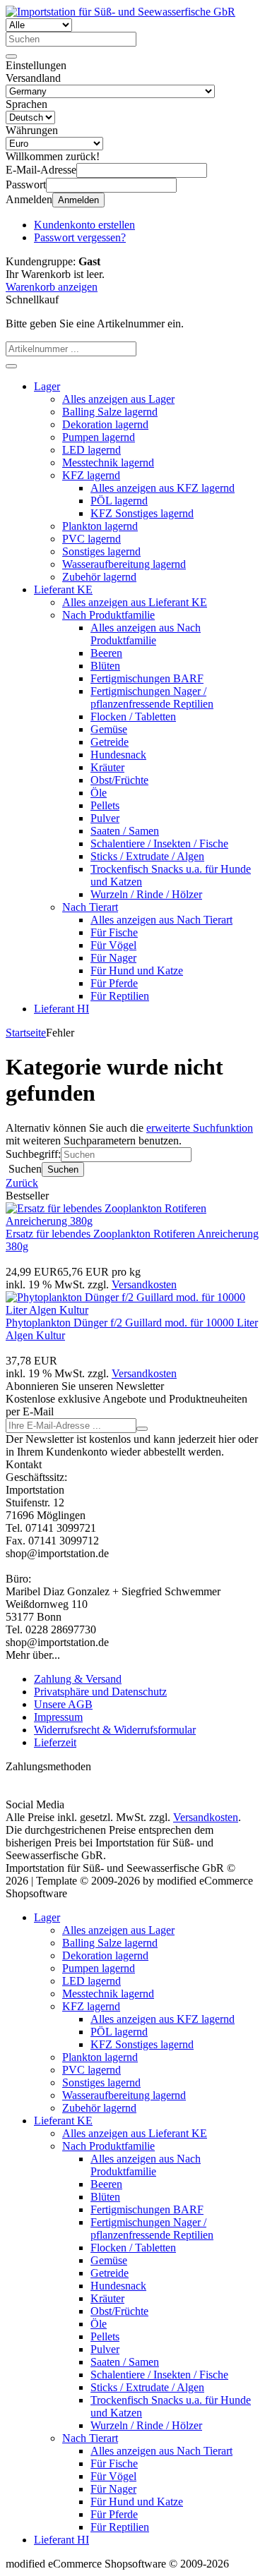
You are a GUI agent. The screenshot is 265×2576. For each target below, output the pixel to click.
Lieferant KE (63, 589)
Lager (47, 386)
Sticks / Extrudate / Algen (147, 856)
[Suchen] (11, 56)
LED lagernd (92, 450)
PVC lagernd (92, 539)
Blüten (105, 666)
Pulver (105, 818)
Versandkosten (144, 1284)
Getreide (110, 742)
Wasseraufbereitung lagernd (124, 564)
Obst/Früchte (119, 780)
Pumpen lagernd (99, 437)
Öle (99, 793)
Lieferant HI (61, 1009)
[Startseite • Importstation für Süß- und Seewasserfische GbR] (120, 12)
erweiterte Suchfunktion (200, 1128)
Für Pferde (114, 983)
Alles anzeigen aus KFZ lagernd (163, 488)
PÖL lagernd (119, 501)
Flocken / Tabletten (133, 716)
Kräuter (107, 767)
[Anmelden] (142, 1429)
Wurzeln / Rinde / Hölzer (146, 894)
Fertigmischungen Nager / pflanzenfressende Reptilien (152, 697)
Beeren (106, 653)
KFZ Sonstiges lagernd (142, 513)
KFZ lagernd (91, 475)
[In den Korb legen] (11, 366)
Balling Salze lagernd (110, 412)
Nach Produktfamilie (108, 615)
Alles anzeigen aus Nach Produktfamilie (146, 634)
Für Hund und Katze (137, 970)
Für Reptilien (120, 996)
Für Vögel (113, 945)
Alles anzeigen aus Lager (118, 399)
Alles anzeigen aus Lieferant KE (135, 602)
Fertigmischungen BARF (147, 678)
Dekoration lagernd (105, 424)
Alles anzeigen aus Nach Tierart (161, 920)
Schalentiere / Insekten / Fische (159, 843)
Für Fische (114, 932)
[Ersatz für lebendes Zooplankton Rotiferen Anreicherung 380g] (132, 1221)
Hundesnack (118, 755)
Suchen (63, 1169)
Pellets (105, 805)
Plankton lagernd (100, 526)
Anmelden (78, 200)
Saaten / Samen (125, 831)
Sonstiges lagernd (101, 551)
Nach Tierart (90, 907)
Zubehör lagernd (99, 577)
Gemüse (109, 729)
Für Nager (113, 958)
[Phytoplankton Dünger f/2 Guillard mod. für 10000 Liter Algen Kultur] (132, 1310)
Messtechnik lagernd (108, 462)
